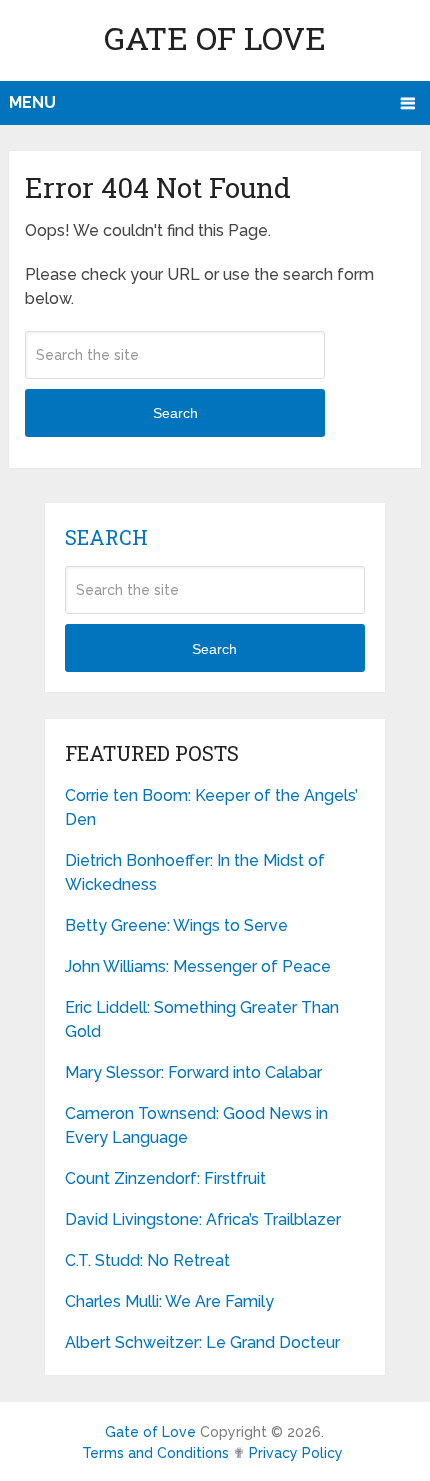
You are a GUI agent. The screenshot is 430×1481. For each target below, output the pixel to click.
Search (175, 413)
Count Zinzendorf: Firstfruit (165, 1178)
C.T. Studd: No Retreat (147, 1260)
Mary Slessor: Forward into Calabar (193, 1072)
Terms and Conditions (155, 1453)
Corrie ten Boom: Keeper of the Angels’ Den (211, 807)
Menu (32, 102)
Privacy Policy (296, 1453)
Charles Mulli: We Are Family (169, 1301)
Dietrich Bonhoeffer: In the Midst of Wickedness (195, 872)
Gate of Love (215, 37)
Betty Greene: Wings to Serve (176, 925)
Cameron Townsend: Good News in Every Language (196, 1125)
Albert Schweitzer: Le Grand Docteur (202, 1342)
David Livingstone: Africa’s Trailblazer (203, 1219)
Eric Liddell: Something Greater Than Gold (202, 1019)
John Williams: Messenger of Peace (198, 966)
